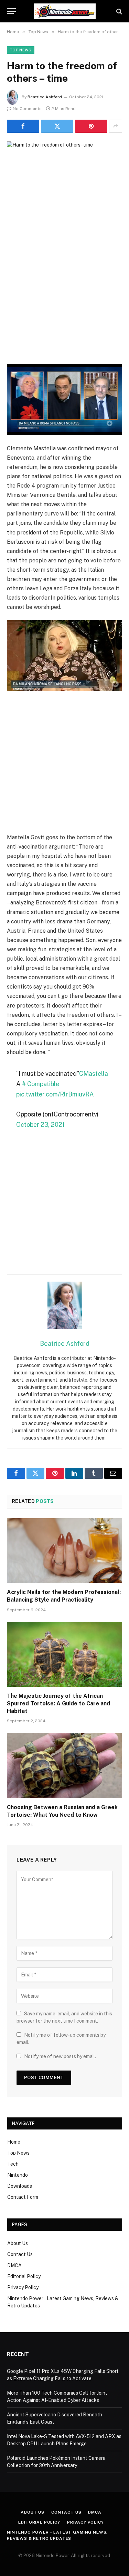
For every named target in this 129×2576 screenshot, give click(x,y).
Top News (21, 50)
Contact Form (23, 2197)
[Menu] (11, 11)
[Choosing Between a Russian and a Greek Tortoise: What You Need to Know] (64, 1765)
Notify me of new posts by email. (60, 2056)
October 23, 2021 (40, 1125)
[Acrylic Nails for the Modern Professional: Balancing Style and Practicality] (64, 1551)
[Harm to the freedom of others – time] (64, 179)
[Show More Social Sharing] (116, 126)
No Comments (27, 109)
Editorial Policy (24, 2276)
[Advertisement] (64, 296)
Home (14, 2142)
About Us (18, 2243)
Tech (13, 2164)
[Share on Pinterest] (91, 126)
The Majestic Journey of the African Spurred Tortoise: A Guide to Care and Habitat (58, 1703)
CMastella (94, 1074)
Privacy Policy (23, 2287)
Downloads (20, 2186)
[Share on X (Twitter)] (57, 126)
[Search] (119, 11)
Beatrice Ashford (45, 97)
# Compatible (41, 1084)
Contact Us (20, 2254)
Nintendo (18, 2175)
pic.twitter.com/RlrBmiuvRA (55, 1094)
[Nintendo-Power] (65, 11)
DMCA (14, 2265)
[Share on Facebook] (23, 126)
